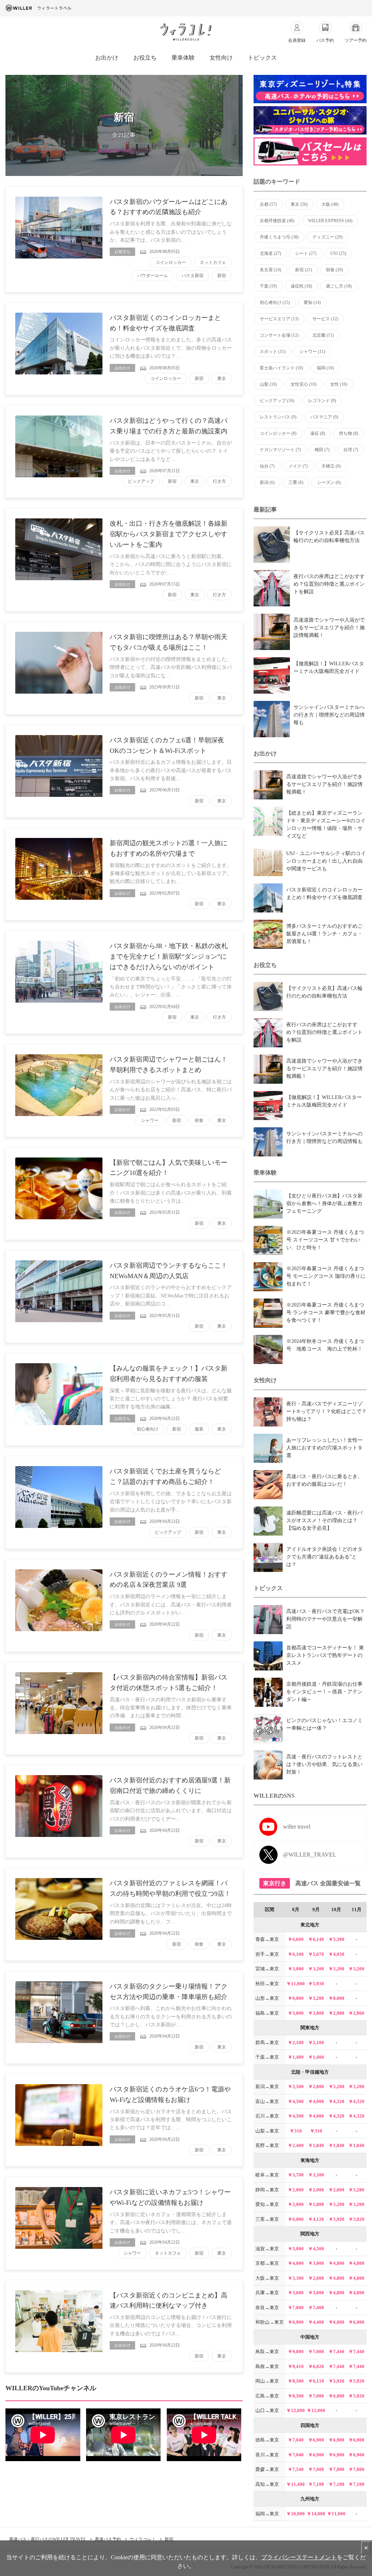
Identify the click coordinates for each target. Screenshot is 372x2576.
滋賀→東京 (267, 2249)
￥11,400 (296, 2484)
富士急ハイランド (281, 368)
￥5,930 (316, 1984)
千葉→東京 (267, 2057)
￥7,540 (296, 2469)
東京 (222, 378)
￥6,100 (296, 1954)
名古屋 (270, 270)
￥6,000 (296, 1998)
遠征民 (301, 286)
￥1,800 (316, 2204)
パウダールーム (153, 276)
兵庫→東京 (267, 2293)
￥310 (296, 2131)
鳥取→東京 (267, 2352)
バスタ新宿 (193, 276)
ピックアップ (141, 481)
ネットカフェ (213, 262)
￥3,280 (356, 2190)
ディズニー (327, 237)
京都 (268, 204)
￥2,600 (336, 2190)
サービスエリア (279, 319)
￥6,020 (316, 2366)
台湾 (351, 450)
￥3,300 (316, 2175)
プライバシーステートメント (299, 2557)
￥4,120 (316, 2219)
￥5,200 (316, 1998)
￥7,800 (296, 2308)
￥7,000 (316, 2352)
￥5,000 (296, 2249)
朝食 (199, 1120)
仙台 (267, 466)
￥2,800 (316, 2087)
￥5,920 (336, 2381)
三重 (296, 482)
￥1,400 (296, 2057)
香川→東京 (267, 2455)
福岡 (325, 368)
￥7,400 (316, 2308)
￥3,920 (336, 2219)
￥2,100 (296, 2043)
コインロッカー (171, 262)
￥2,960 (336, 2013)
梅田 (322, 450)
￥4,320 (336, 2101)
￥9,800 (296, 2352)
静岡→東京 (267, 2190)
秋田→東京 (267, 1984)
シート (306, 253)
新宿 (222, 276)
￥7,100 (316, 2484)
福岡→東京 (267, 2514)
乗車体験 (183, 58)
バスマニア (324, 417)
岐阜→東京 (267, 2175)
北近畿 (323, 335)
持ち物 (349, 433)
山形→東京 (267, 1998)
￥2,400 (296, 2145)
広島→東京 (267, 2396)
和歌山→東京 (270, 2322)
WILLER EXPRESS (330, 221)
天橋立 (331, 466)
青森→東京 (267, 1939)
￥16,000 (296, 2514)
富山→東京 (267, 2101)
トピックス (262, 58)
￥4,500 (296, 2101)
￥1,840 (316, 2145)
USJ (338, 253)
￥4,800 (336, 2263)
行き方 (219, 481)
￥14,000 (316, 2514)
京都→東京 (267, 2263)
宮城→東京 (267, 1969)
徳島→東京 (267, 2440)
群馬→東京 (267, 2043)
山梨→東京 (267, 2131)
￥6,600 (296, 1939)
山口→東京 (267, 2410)
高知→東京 (267, 2484)
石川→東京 (267, 2116)
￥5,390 (336, 1939)
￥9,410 (296, 2366)
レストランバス (278, 417)
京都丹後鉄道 (277, 221)
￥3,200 (316, 1969)
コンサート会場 (279, 335)
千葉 (268, 286)
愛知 (312, 302)
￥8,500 (296, 2381)
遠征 (318, 433)
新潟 (267, 482)
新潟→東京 (267, 2087)
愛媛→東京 (267, 2469)
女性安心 (304, 384)
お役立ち (145, 58)
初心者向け (147, 1429)
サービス (325, 319)
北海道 (270, 253)
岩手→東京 (267, 1954)
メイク (298, 466)
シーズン (329, 482)
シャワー (150, 1120)
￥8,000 (336, 1998)
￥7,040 (296, 2440)
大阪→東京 (267, 2278)
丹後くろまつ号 (279, 237)
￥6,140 (316, 1939)
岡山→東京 (267, 2381)
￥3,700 (296, 2175)
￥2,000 (296, 2190)
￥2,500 (296, 2087)
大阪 (330, 204)
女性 (339, 384)
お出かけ (107, 58)
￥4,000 (316, 2101)
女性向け (221, 58)
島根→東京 (267, 2366)
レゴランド (322, 401)
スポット (273, 352)
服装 (199, 1429)
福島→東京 (267, 2013)
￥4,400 (316, 2322)
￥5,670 (316, 1954)
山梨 (268, 384)
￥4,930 (336, 1954)
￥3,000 (296, 1969)
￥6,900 (296, 2322)
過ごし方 (339, 286)
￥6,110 (316, 2381)
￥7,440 (336, 2352)
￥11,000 (296, 1984)
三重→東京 (267, 2219)
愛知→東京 (267, 2204)
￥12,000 (296, 2410)
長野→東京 (267, 2145)
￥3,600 (296, 2293)
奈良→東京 (267, 2308)
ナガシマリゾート (280, 450)
